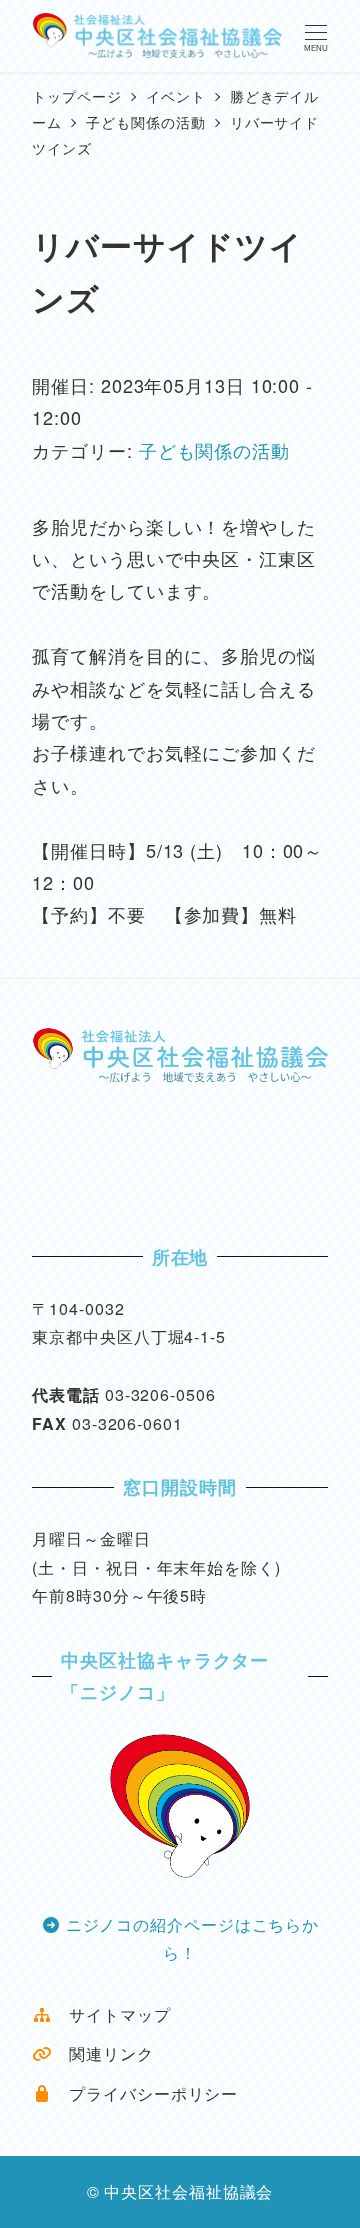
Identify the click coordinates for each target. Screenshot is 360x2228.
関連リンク (102, 2053)
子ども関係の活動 (214, 450)
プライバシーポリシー (145, 2093)
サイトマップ (111, 2014)
